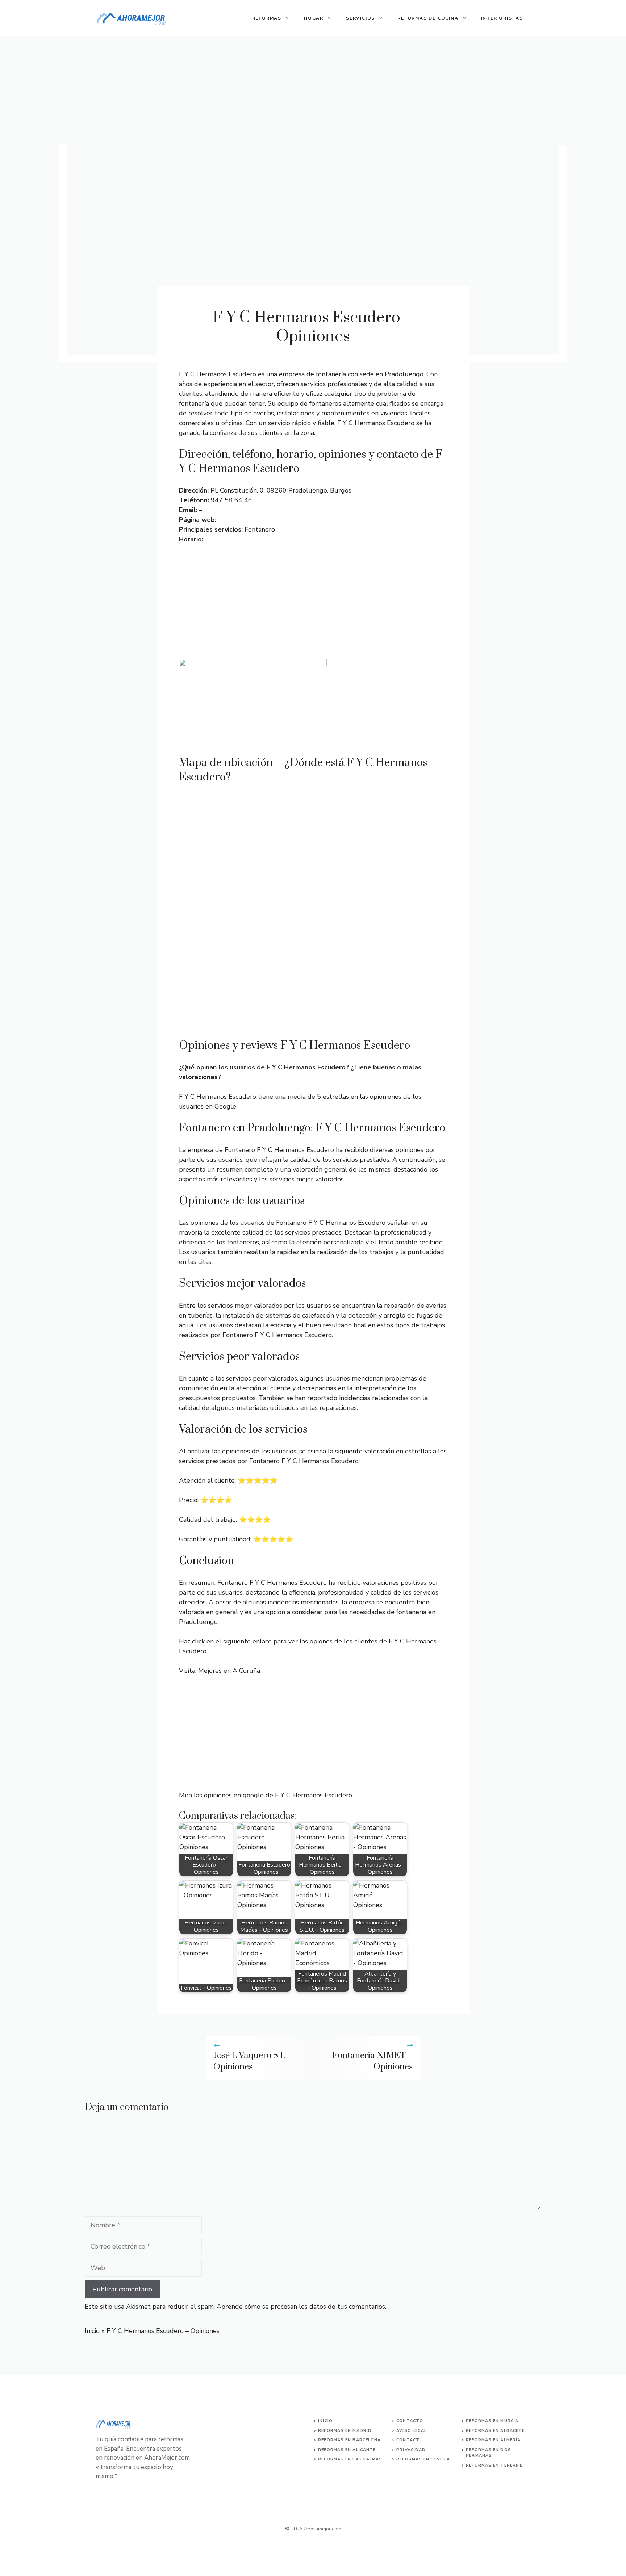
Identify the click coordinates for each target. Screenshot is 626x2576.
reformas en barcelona (349, 2440)
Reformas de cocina (428, 18)
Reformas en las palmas (350, 2459)
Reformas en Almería (493, 2440)
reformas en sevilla (423, 2459)
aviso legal (412, 2431)
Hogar (314, 18)
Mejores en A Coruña (229, 1671)
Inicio (92, 2331)
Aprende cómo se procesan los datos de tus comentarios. (301, 2307)
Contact (408, 2440)
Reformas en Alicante (347, 2450)
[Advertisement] (313, 91)
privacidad (411, 2450)
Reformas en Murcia (492, 2421)
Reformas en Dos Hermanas (489, 2453)
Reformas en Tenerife (494, 2465)
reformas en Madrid (345, 2431)
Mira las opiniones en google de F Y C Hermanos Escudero (266, 1795)
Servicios (360, 18)
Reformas (267, 18)
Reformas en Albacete (495, 2431)
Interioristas (502, 18)
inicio (325, 2421)
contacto (410, 2421)
